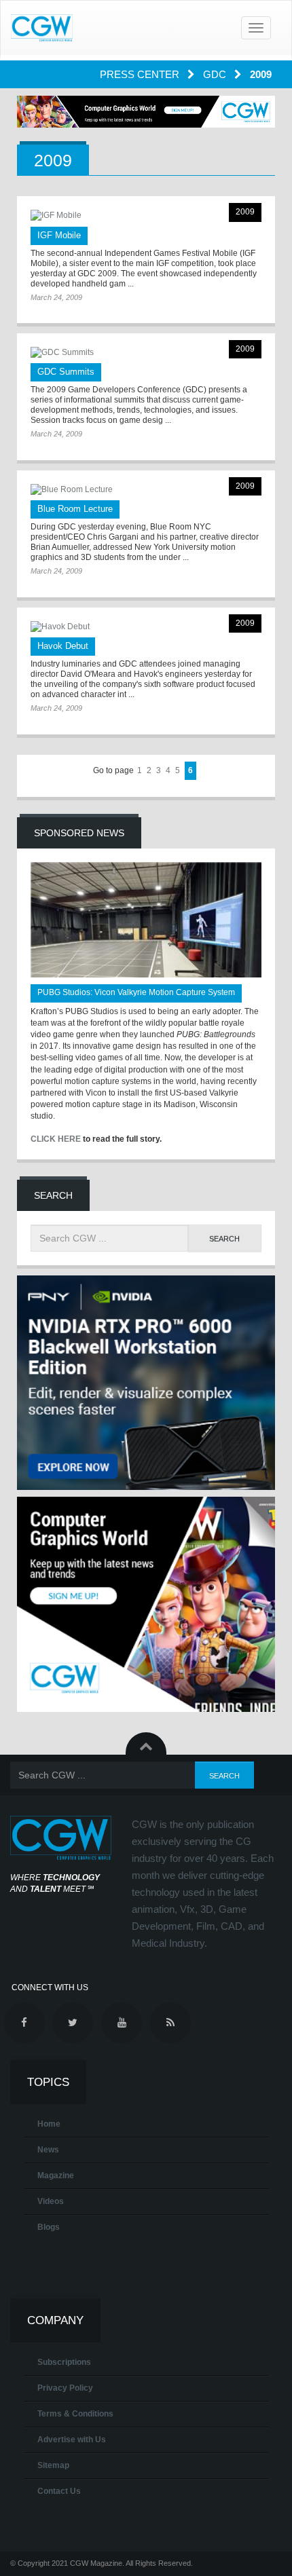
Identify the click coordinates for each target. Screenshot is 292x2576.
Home (49, 2124)
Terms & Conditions (75, 2414)
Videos (51, 2201)
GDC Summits (66, 372)
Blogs (49, 2227)
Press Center (141, 74)
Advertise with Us (72, 2440)
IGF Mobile (59, 235)
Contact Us (59, 2491)
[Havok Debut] (146, 627)
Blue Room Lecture (75, 509)
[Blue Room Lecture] (146, 490)
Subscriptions (64, 2362)
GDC (216, 74)
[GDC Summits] (146, 353)
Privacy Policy (65, 2388)
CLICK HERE (56, 1139)
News (48, 2150)
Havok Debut (63, 646)
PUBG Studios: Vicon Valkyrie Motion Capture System (136, 992)
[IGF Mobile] (146, 216)
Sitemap (53, 2465)
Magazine (56, 2176)
